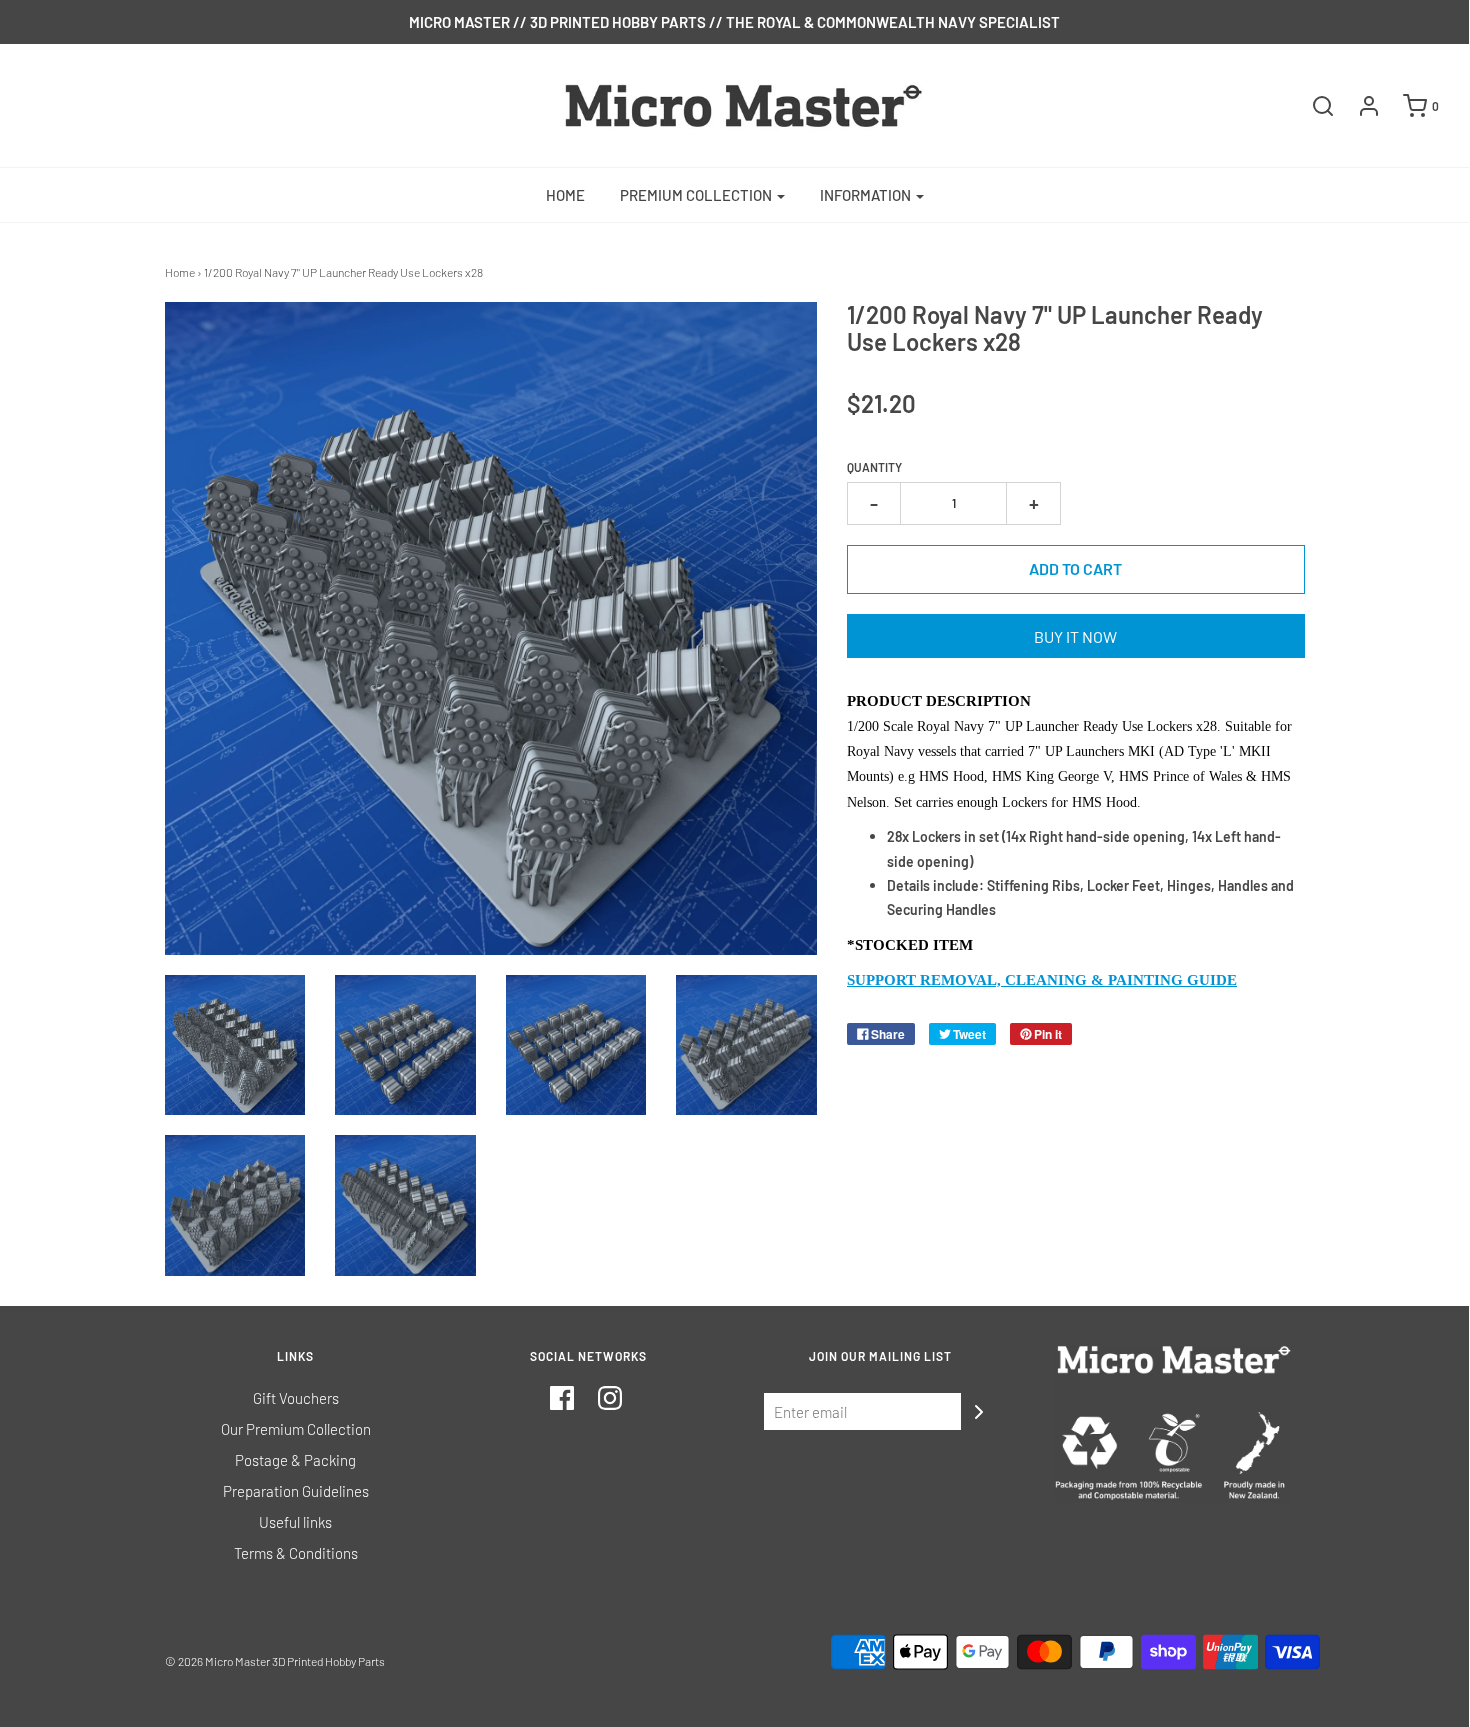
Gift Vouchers (296, 1398)
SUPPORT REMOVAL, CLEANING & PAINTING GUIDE (1042, 980)
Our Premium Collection (296, 1429)
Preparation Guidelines (296, 1491)
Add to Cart (1075, 568)
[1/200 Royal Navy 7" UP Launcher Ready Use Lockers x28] (235, 1045)
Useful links (295, 1522)
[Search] (1313, 106)
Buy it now (1075, 636)
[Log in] (1359, 106)
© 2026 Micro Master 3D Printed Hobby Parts (275, 1661)
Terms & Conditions (296, 1553)
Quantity (874, 467)
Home (565, 195)
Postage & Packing (295, 1460)
